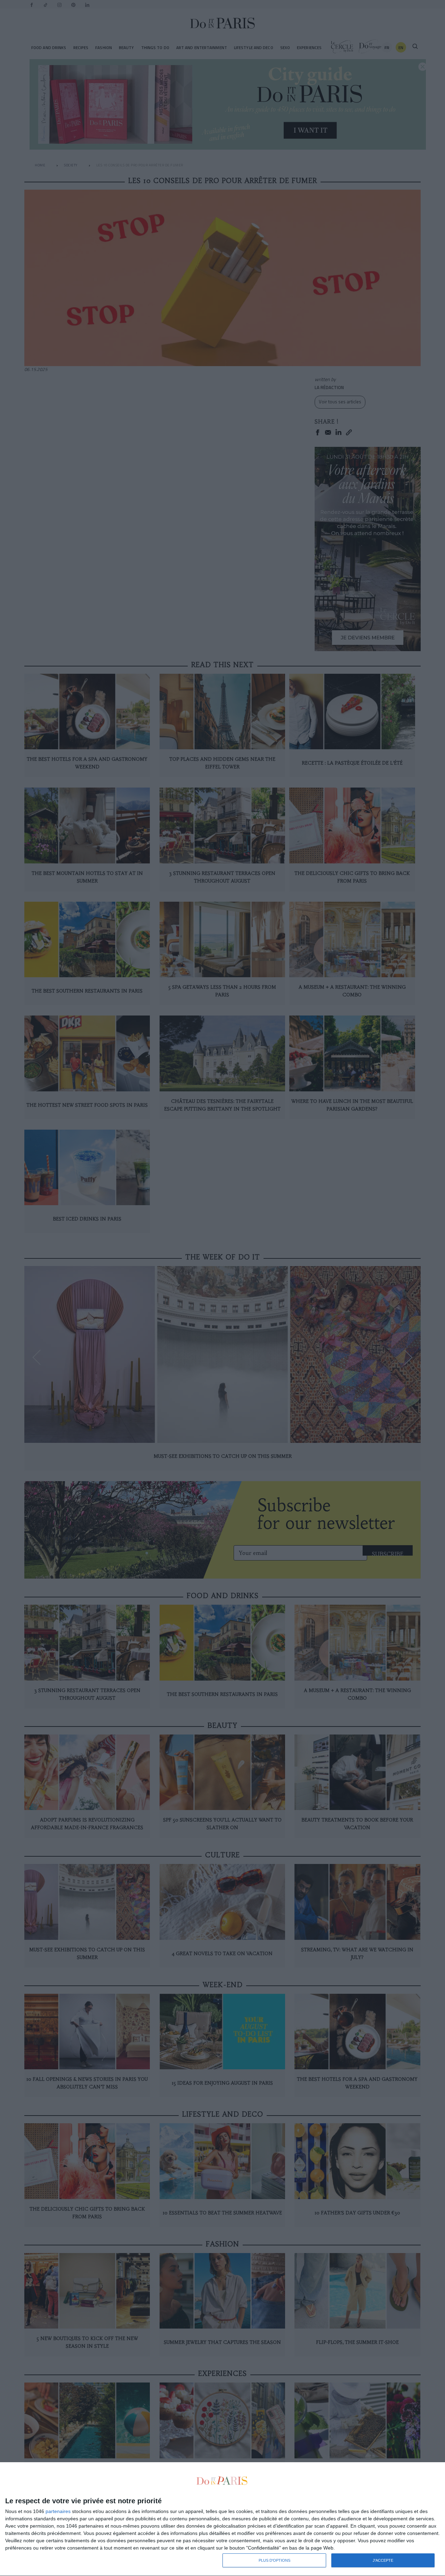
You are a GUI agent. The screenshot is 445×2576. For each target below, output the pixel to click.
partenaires (58, 2511)
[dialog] (222, 2519)
